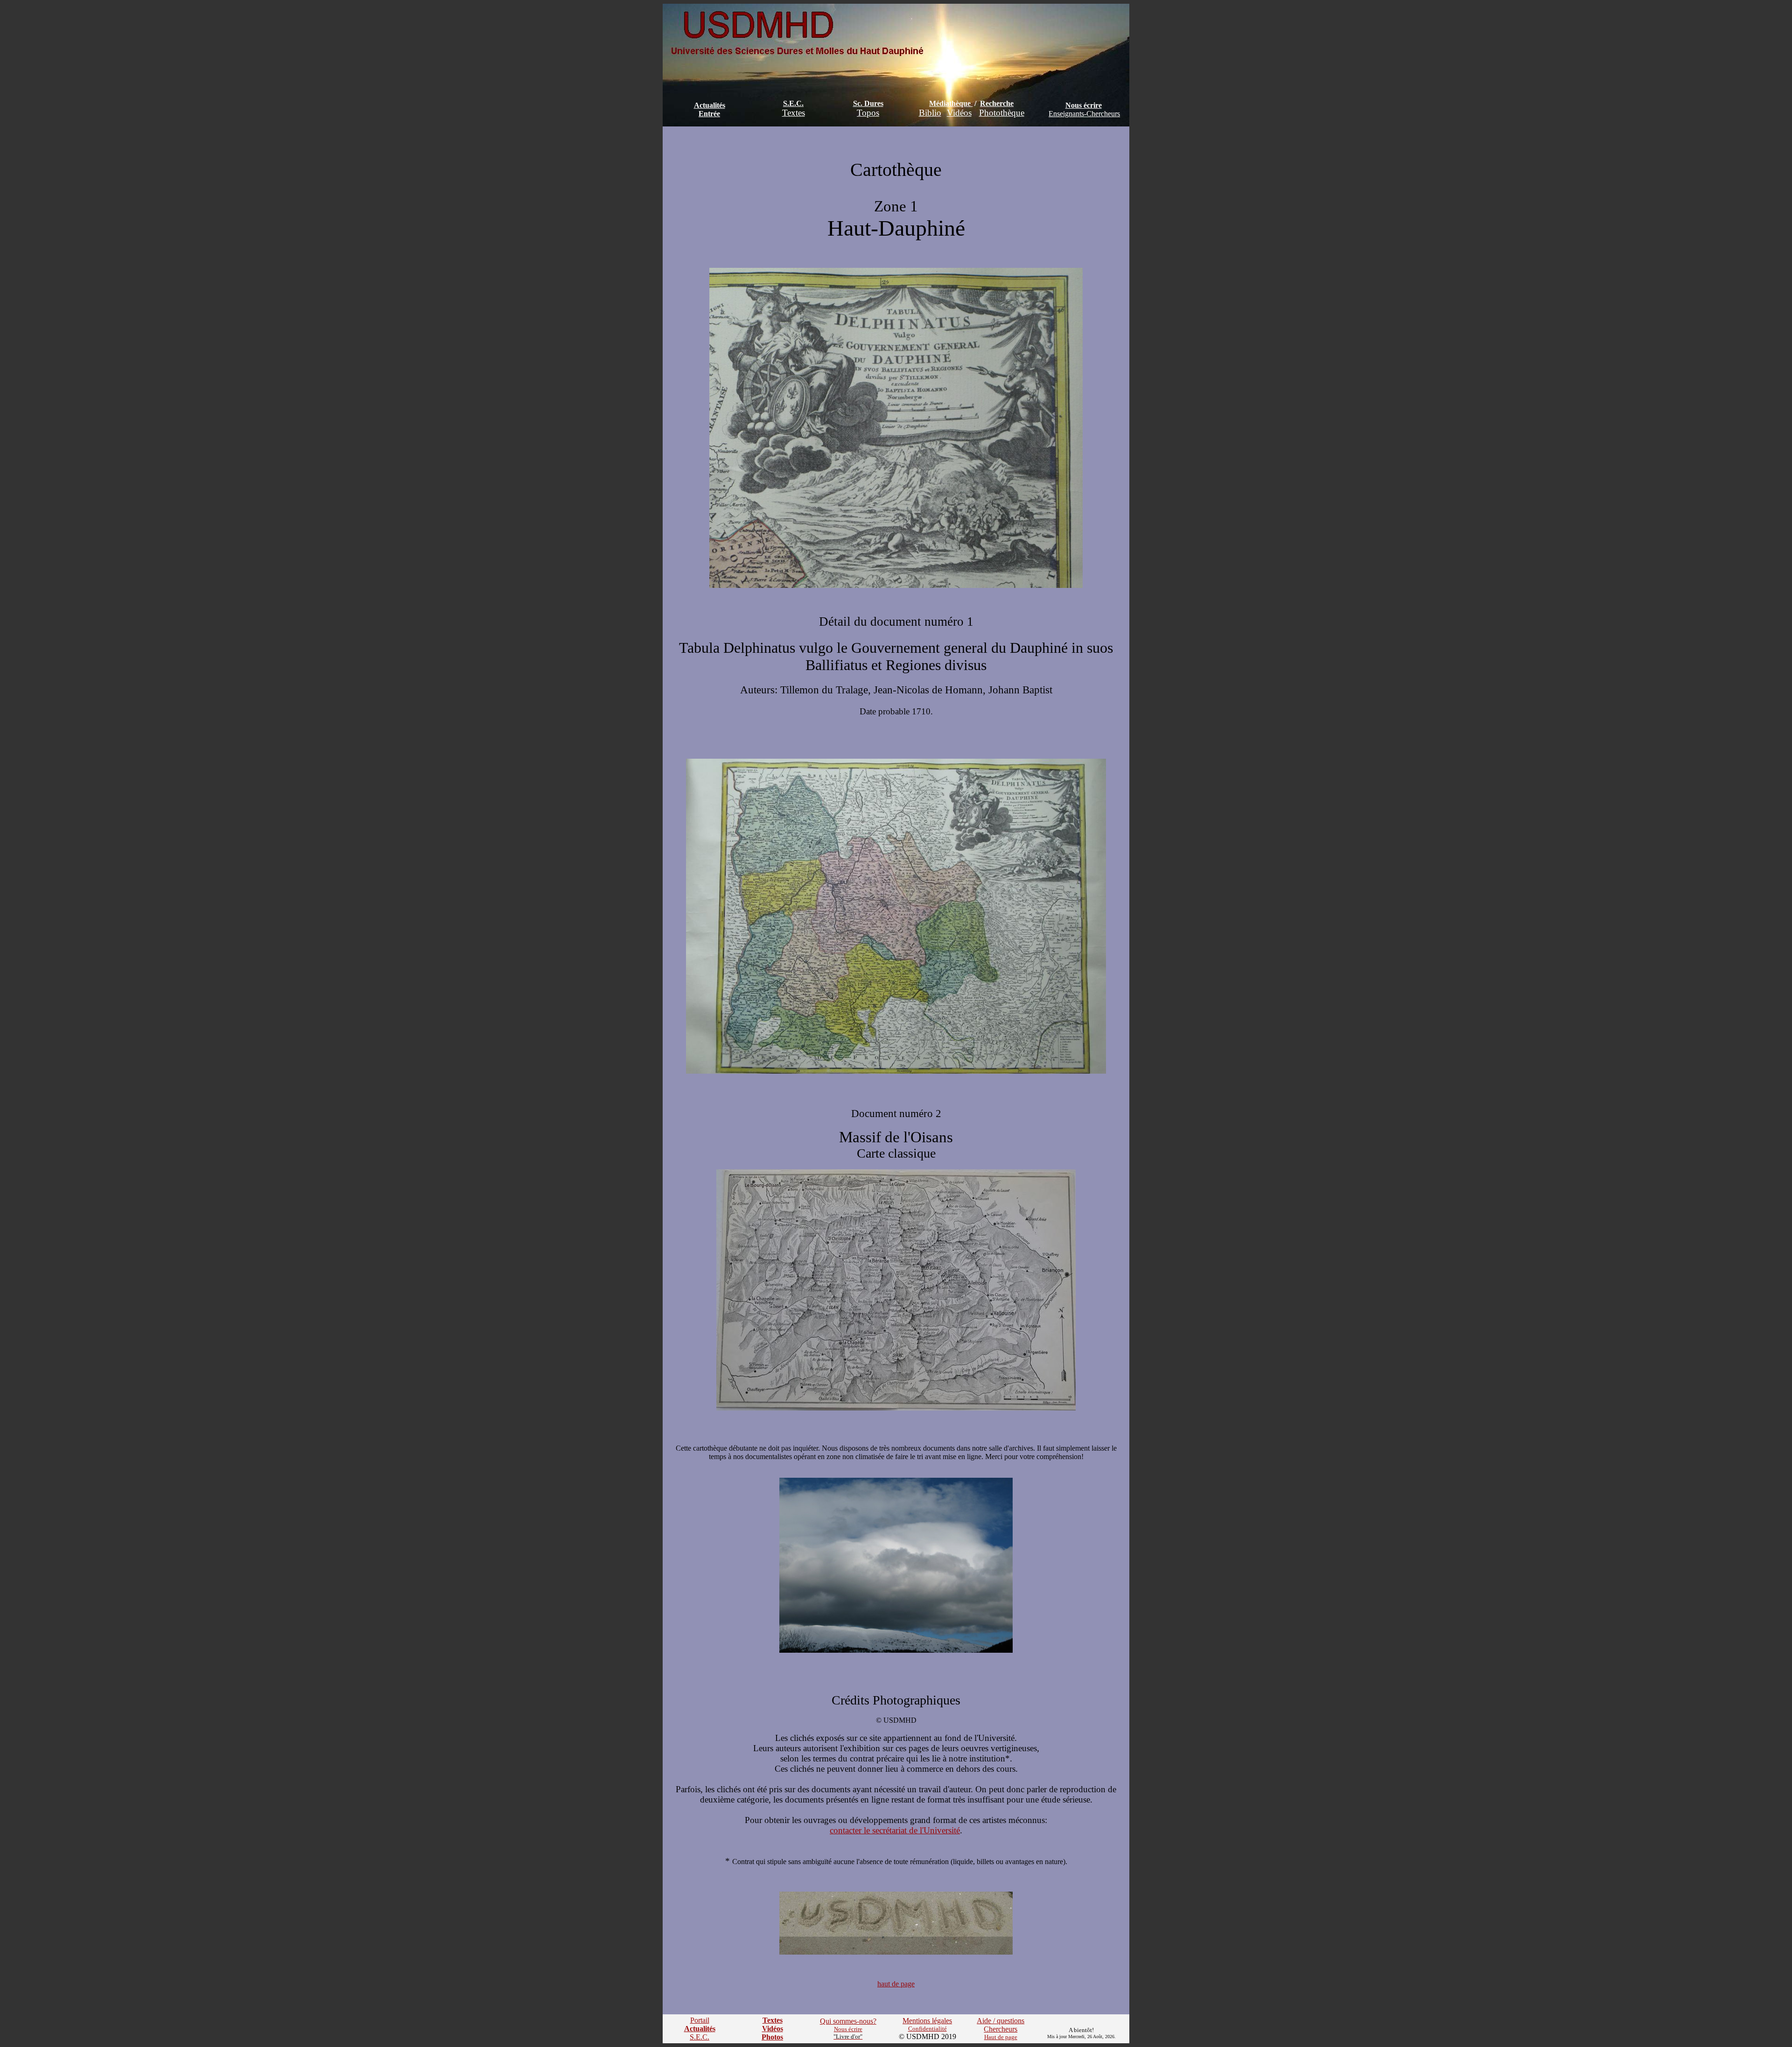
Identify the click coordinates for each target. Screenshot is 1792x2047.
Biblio (930, 113)
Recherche (997, 103)
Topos (868, 113)
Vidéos (959, 113)
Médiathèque (950, 103)
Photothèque (1002, 113)
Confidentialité (927, 2029)
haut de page (896, 1984)
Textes (794, 113)
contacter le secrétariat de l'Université (895, 1830)
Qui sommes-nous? (848, 2021)
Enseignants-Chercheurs (1084, 114)
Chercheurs (1001, 2029)
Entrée (709, 114)
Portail (700, 2020)
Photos (772, 2037)
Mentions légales (927, 2021)
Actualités (710, 105)
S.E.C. (793, 103)
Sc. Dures (868, 103)
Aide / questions (1001, 2021)
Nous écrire (1084, 105)
